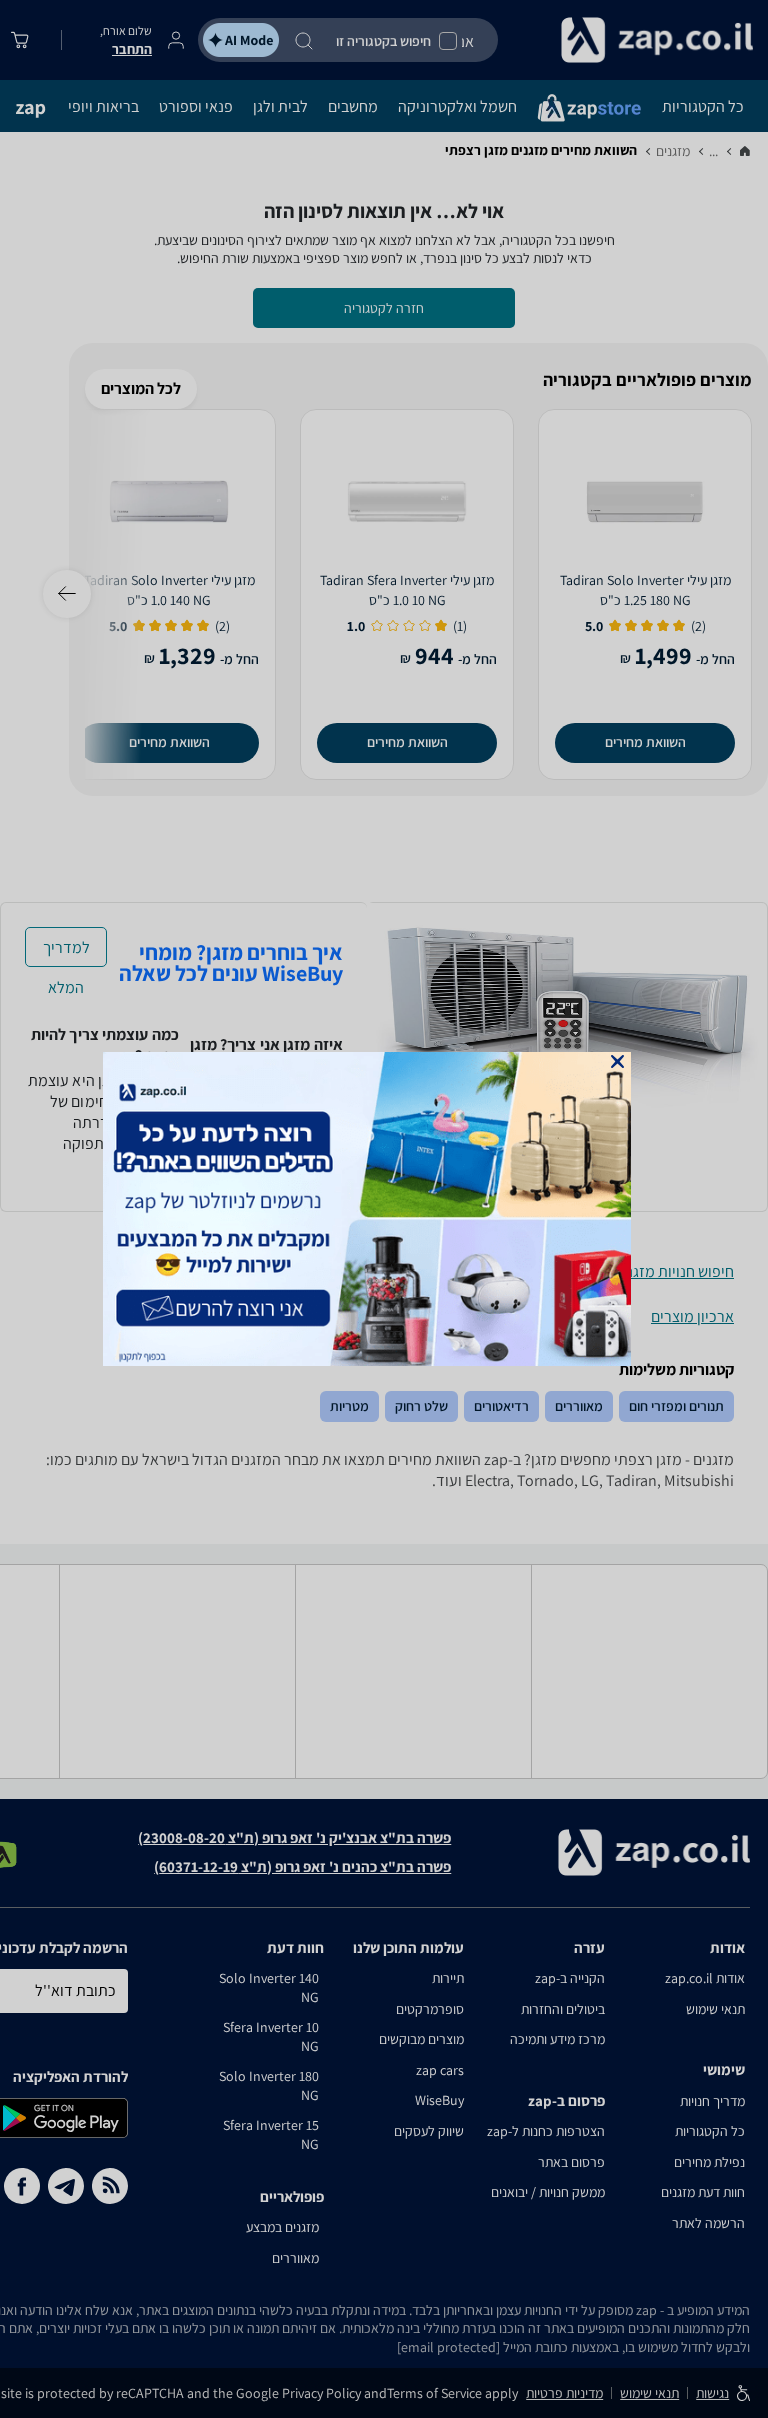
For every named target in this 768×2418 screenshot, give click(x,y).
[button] (617, 1061)
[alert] (384, 1209)
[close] (617, 1061)
